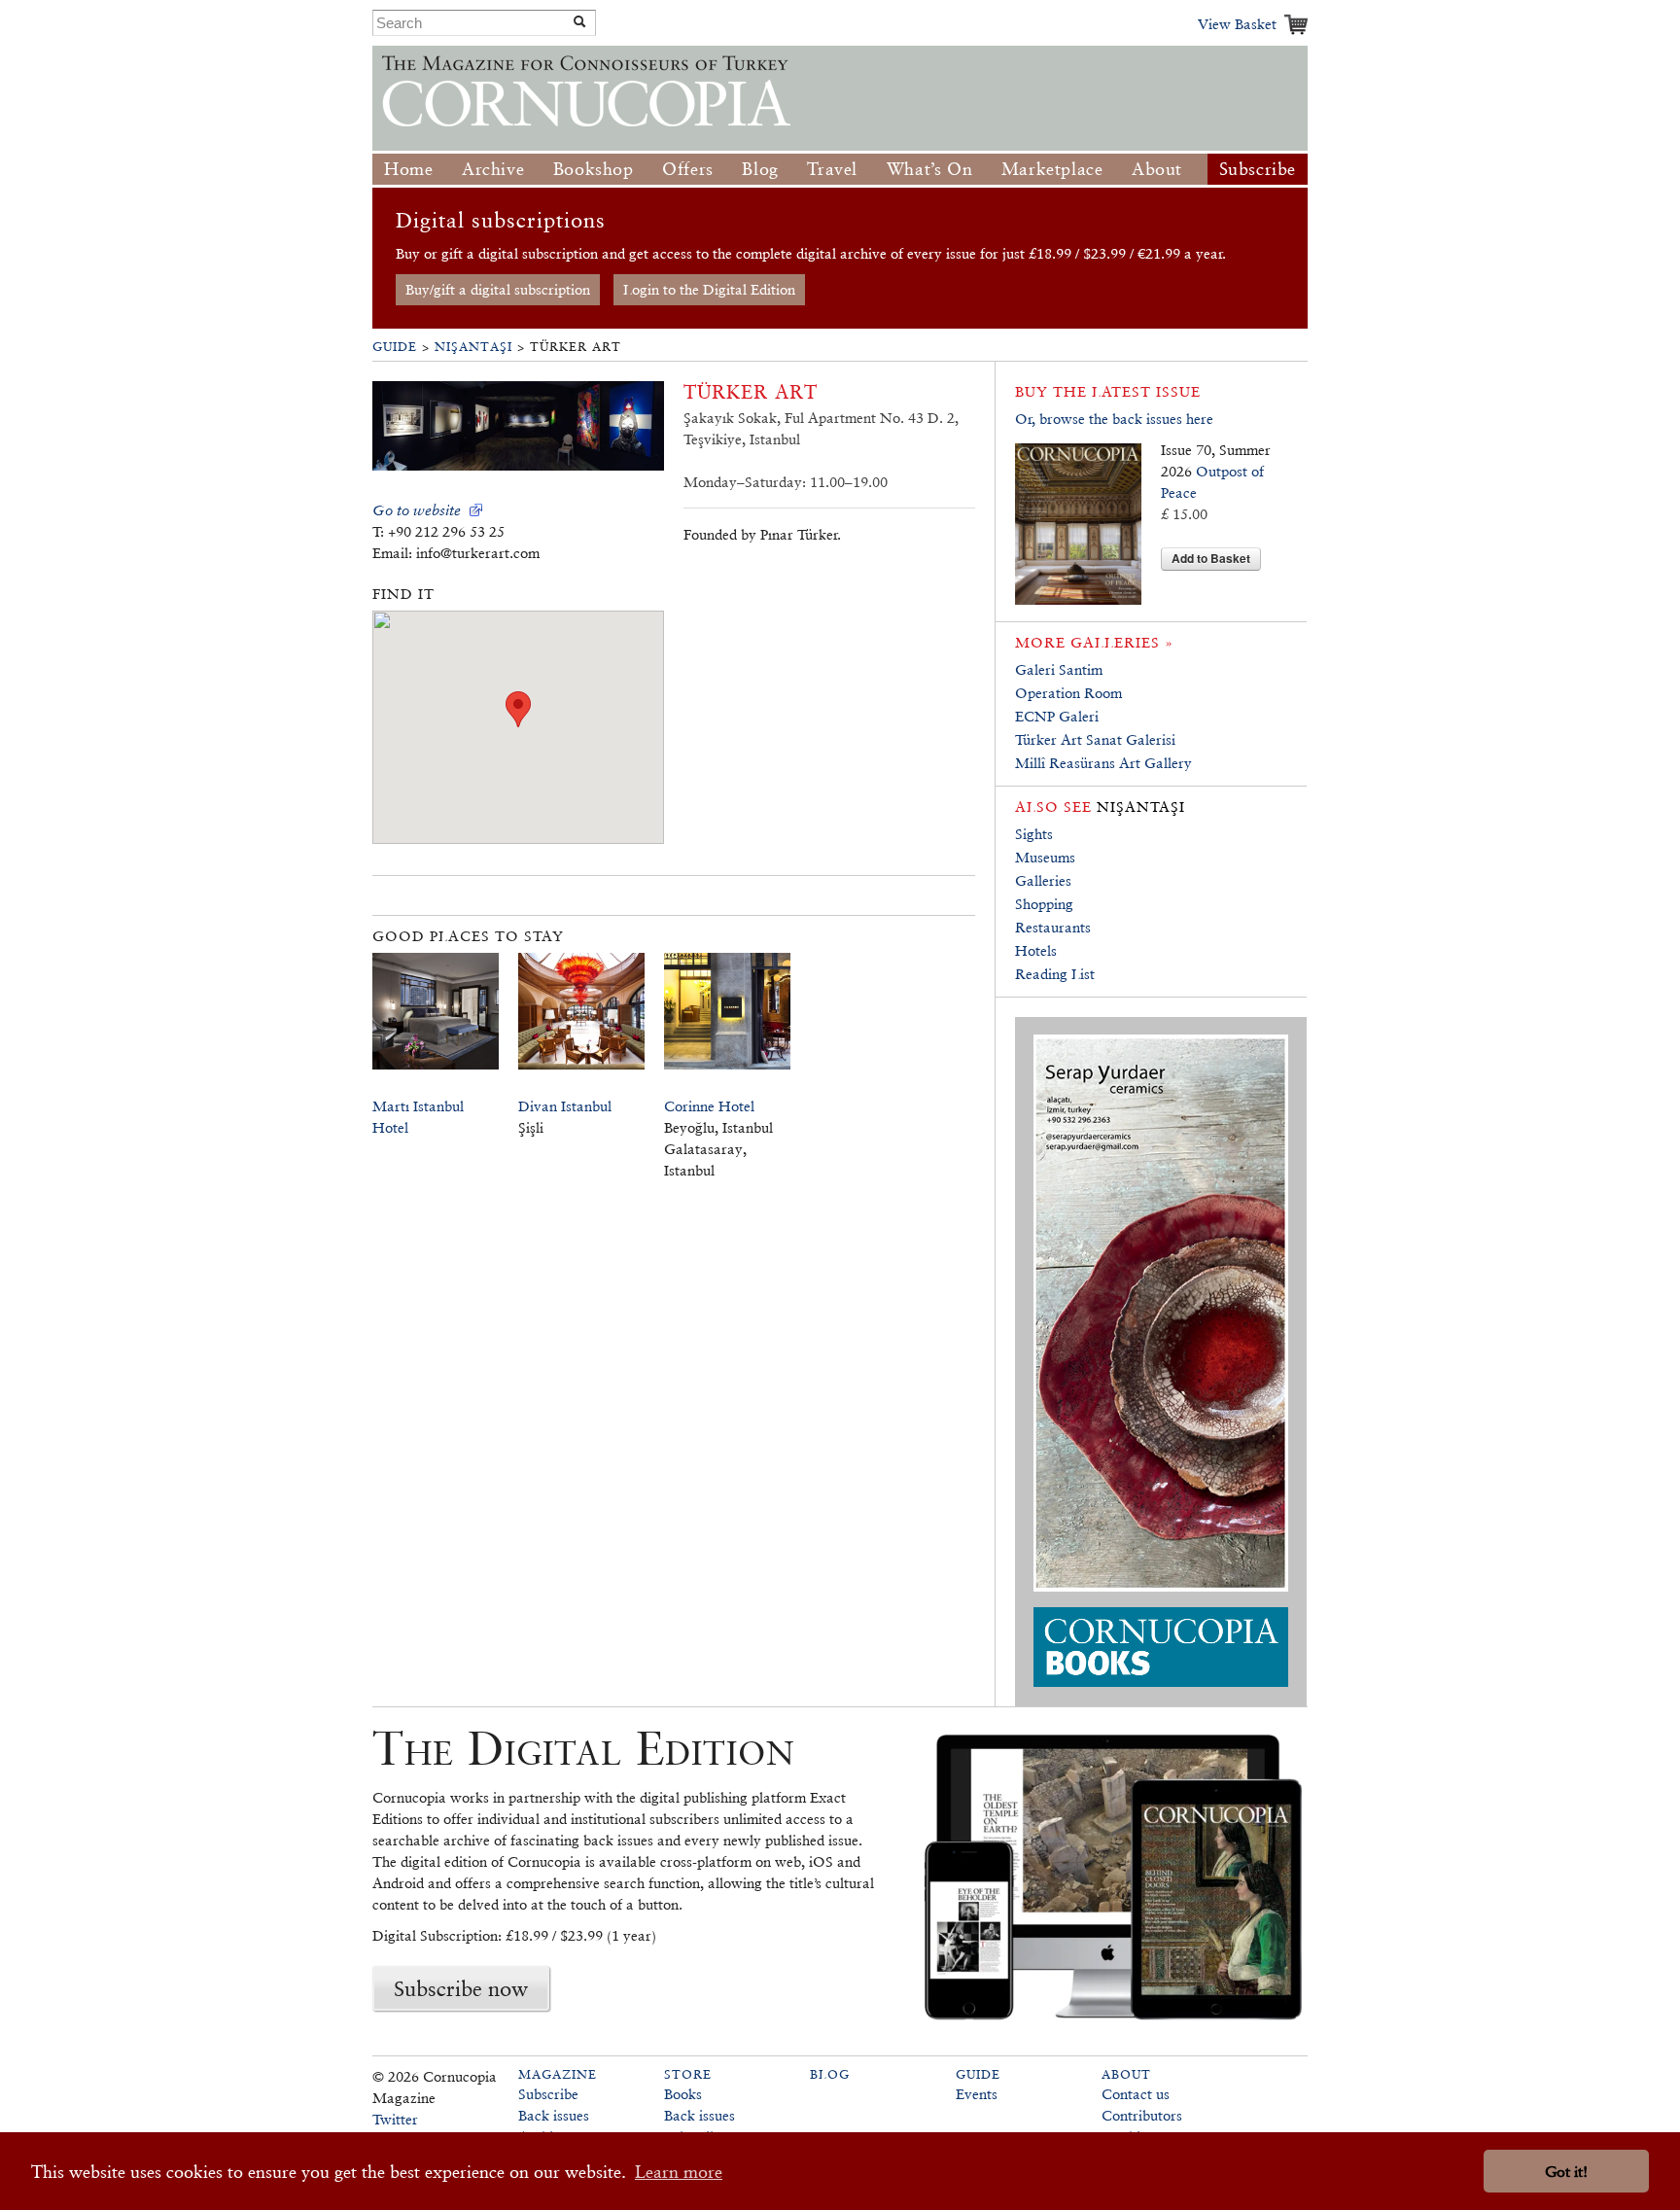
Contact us (1136, 2094)
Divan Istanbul (565, 1106)
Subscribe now (461, 1988)
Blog (760, 169)
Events (977, 2094)
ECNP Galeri (1057, 716)
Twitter (395, 2119)
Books (683, 2094)
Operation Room (1068, 693)
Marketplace (1052, 169)
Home (408, 169)
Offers (688, 169)
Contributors (1142, 2115)
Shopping (1044, 904)
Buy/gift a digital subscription (498, 289)
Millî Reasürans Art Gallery (1103, 763)
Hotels (1036, 950)
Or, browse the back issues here (1114, 419)
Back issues (554, 2115)
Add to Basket (1211, 558)
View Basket (1237, 24)
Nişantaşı (473, 347)
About (1157, 169)
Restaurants (1053, 927)
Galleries (1043, 880)
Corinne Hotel (709, 1106)
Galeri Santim (1059, 669)
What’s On (929, 169)
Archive (493, 169)
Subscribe (1258, 169)
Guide (395, 347)
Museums (1045, 857)
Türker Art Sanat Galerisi (1095, 739)
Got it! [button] (1566, 2172)
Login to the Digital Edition (709, 289)
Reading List (1055, 974)
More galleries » (1094, 642)
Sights (1034, 834)
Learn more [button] (679, 2172)
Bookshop (594, 169)
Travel (832, 169)
